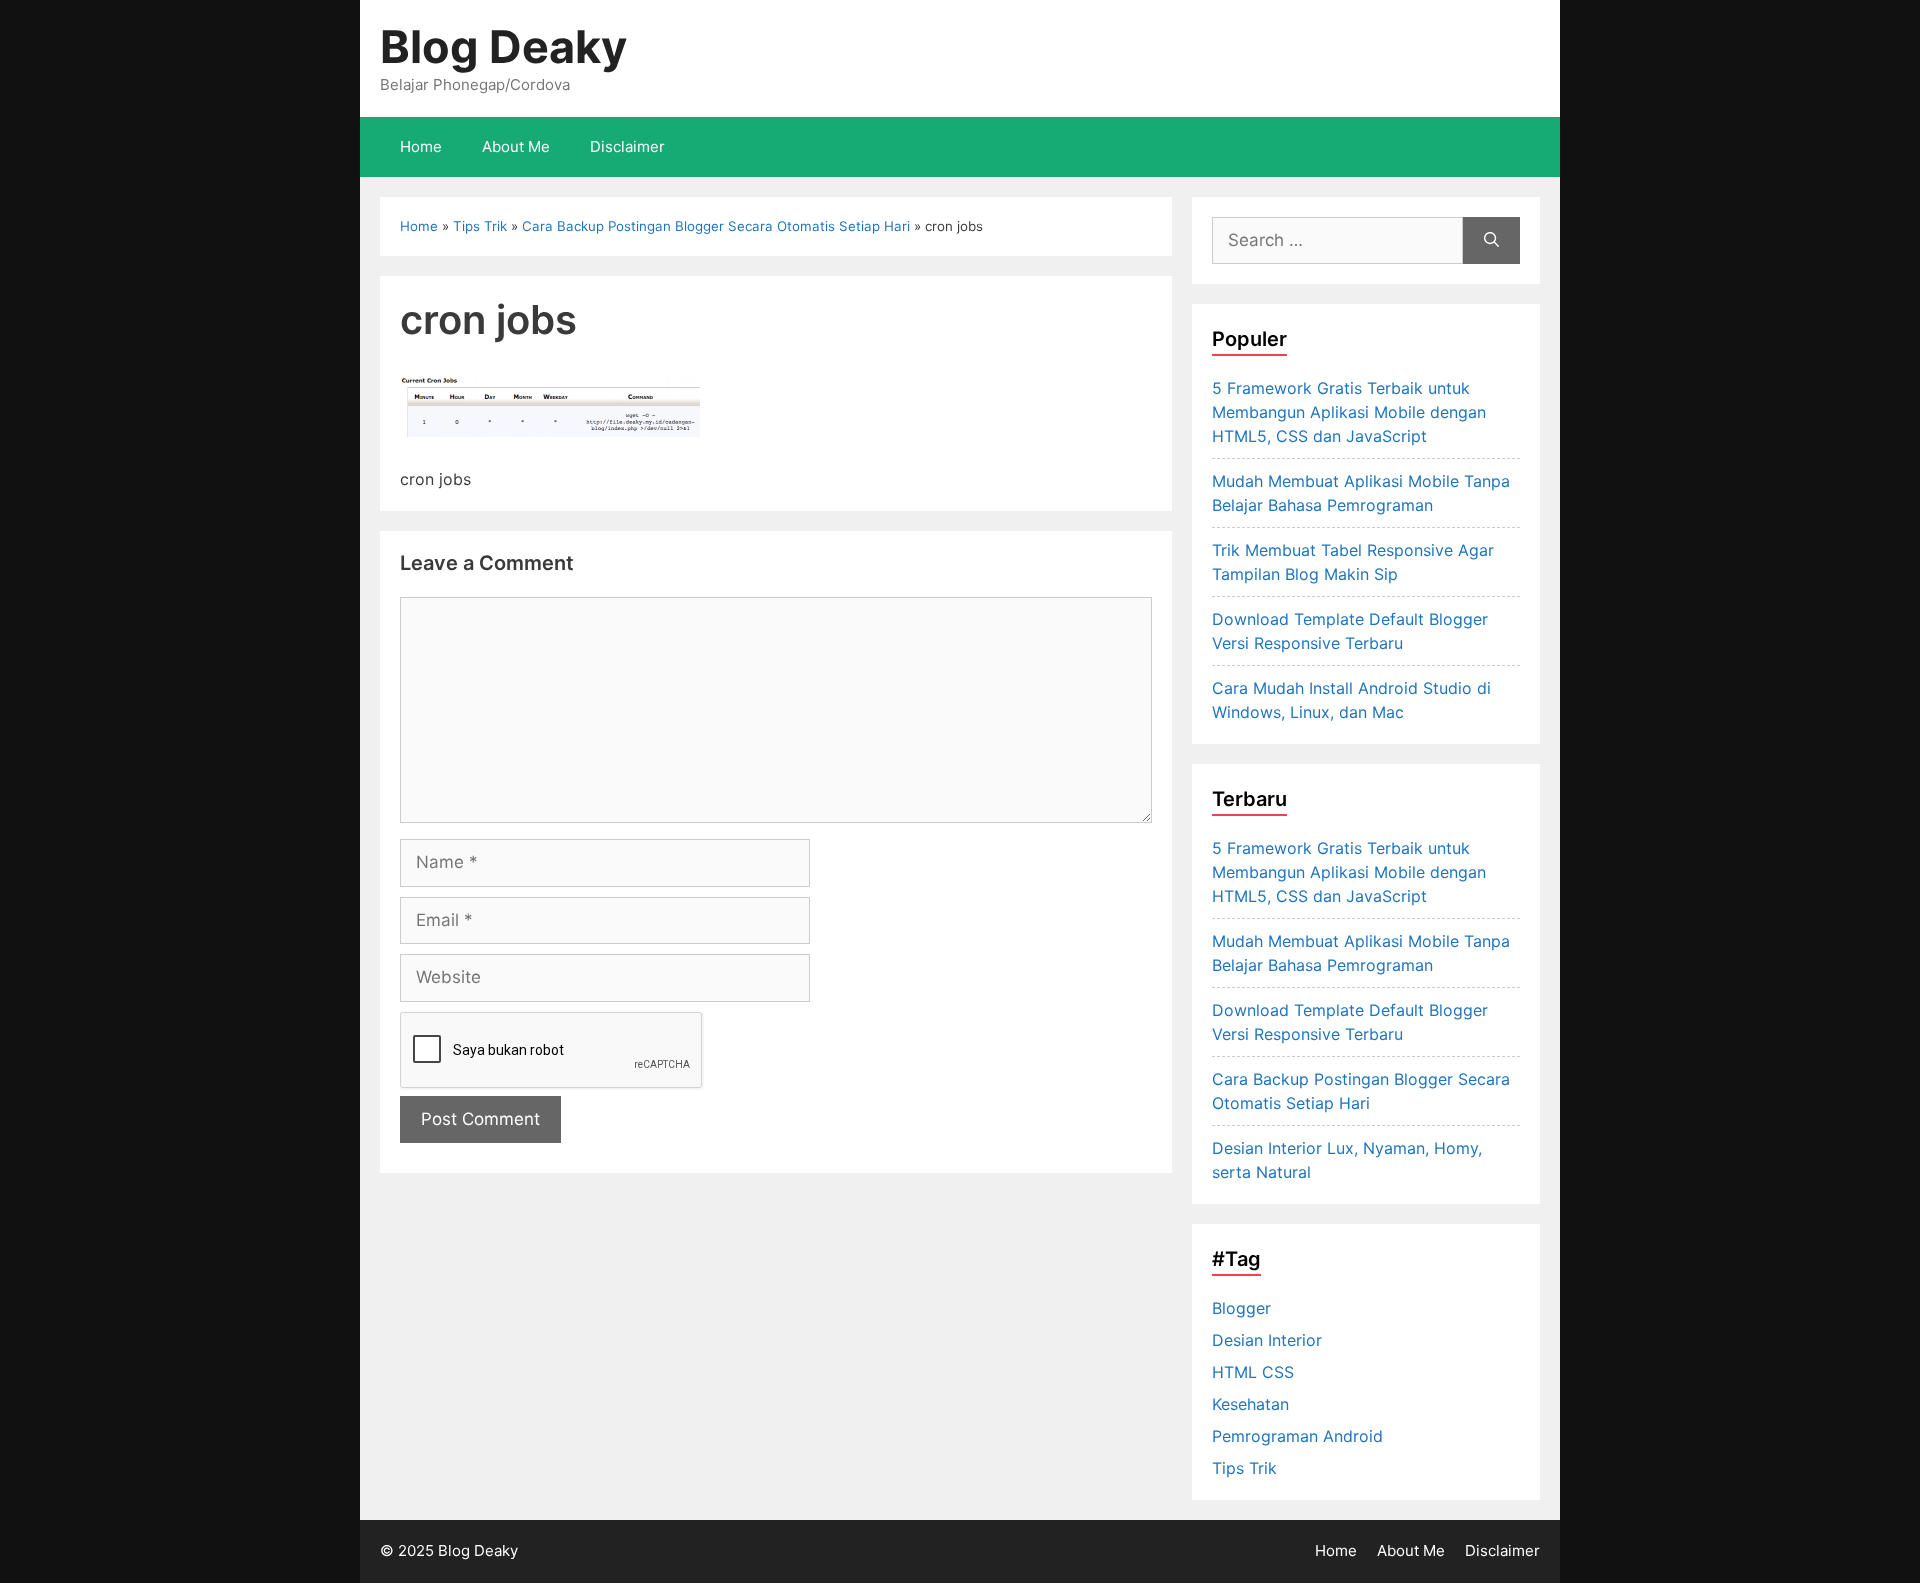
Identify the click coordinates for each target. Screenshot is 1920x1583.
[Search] (1491, 241)
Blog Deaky (503, 46)
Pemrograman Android (1297, 1436)
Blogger (1241, 1308)
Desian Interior (1267, 1340)
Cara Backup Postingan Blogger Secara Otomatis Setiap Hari (716, 226)
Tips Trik (480, 226)
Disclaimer (627, 146)
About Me (516, 146)
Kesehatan (1250, 1404)
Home (421, 146)
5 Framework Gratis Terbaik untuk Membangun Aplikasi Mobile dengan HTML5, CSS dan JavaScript (1349, 412)
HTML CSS (1253, 1372)
